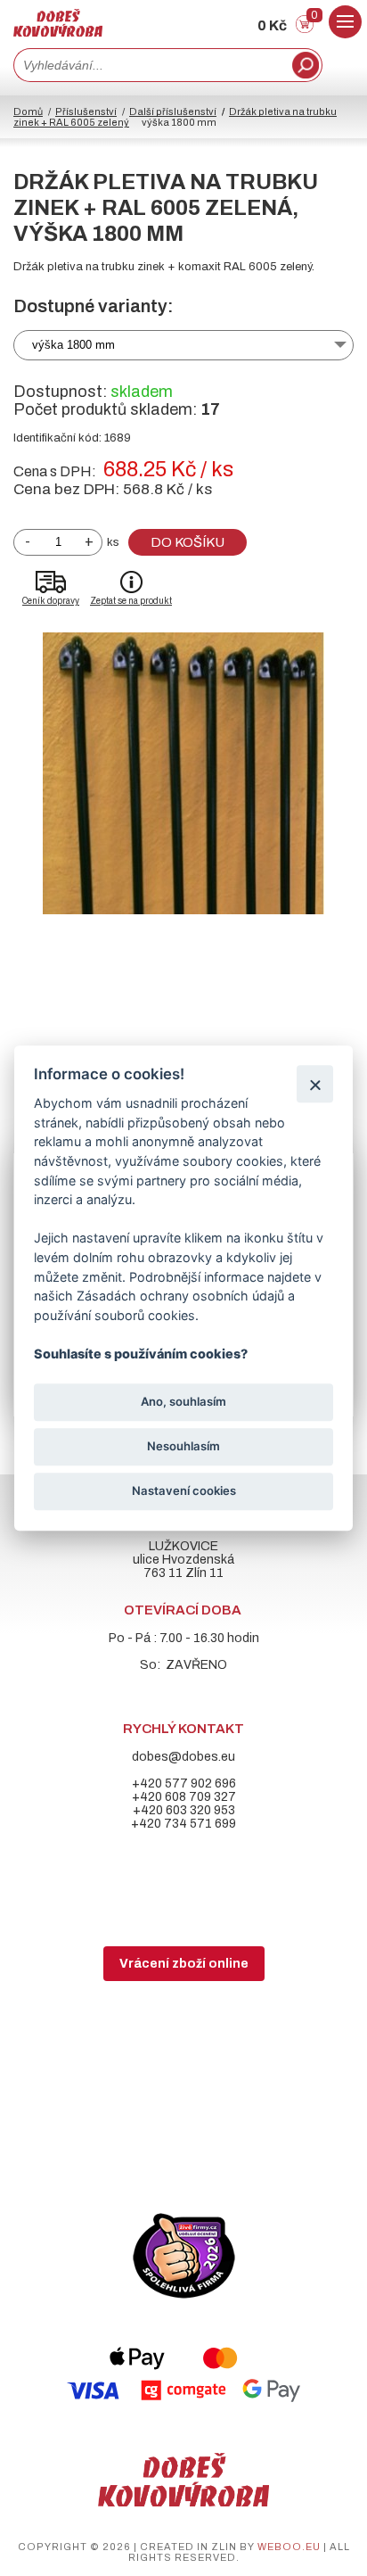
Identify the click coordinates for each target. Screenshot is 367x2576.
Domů (28, 111)
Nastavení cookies (184, 1491)
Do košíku (188, 542)
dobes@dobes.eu (183, 1757)
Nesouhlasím (183, 1446)
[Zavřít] (315, 1084)
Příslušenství (86, 111)
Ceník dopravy (51, 601)
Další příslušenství (173, 111)
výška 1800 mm (73, 345)
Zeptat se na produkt (131, 601)
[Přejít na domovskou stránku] (58, 33)
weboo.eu (289, 2547)
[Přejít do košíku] (305, 29)
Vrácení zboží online (184, 1964)
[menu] (345, 22)
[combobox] (151, 65)
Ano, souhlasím (183, 1401)
